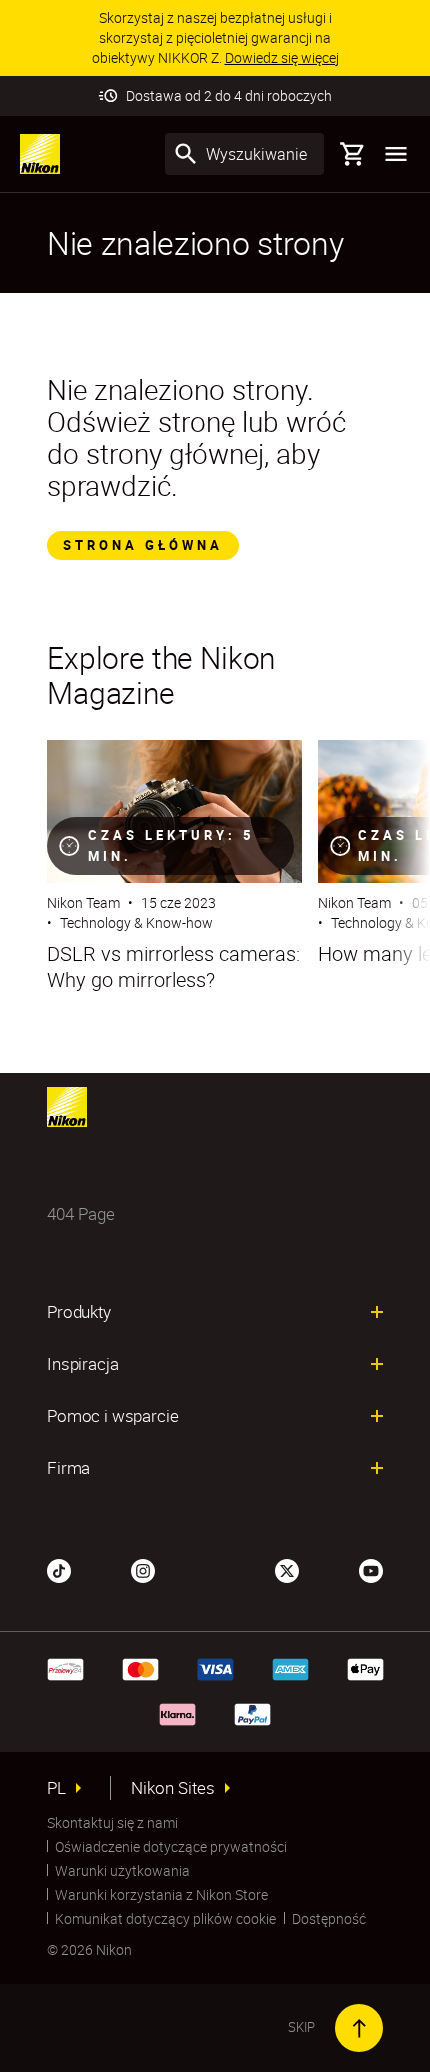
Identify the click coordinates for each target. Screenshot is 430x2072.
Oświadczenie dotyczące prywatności (171, 1846)
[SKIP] (359, 2028)
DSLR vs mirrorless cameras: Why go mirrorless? (173, 967)
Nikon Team (83, 902)
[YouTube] (371, 1569)
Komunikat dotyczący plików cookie (165, 1918)
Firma (68, 1468)
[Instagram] (143, 1569)
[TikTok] (59, 1569)
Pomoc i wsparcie (112, 1416)
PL (56, 1788)
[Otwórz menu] (396, 154)
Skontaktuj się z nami (112, 1822)
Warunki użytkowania (122, 1870)
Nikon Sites (173, 1788)
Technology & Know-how (136, 922)
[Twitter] (287, 1569)
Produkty (79, 1312)
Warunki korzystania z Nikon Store (161, 1894)
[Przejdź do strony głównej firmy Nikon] (40, 154)
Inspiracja (82, 1364)
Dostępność (329, 1918)
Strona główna (143, 545)
